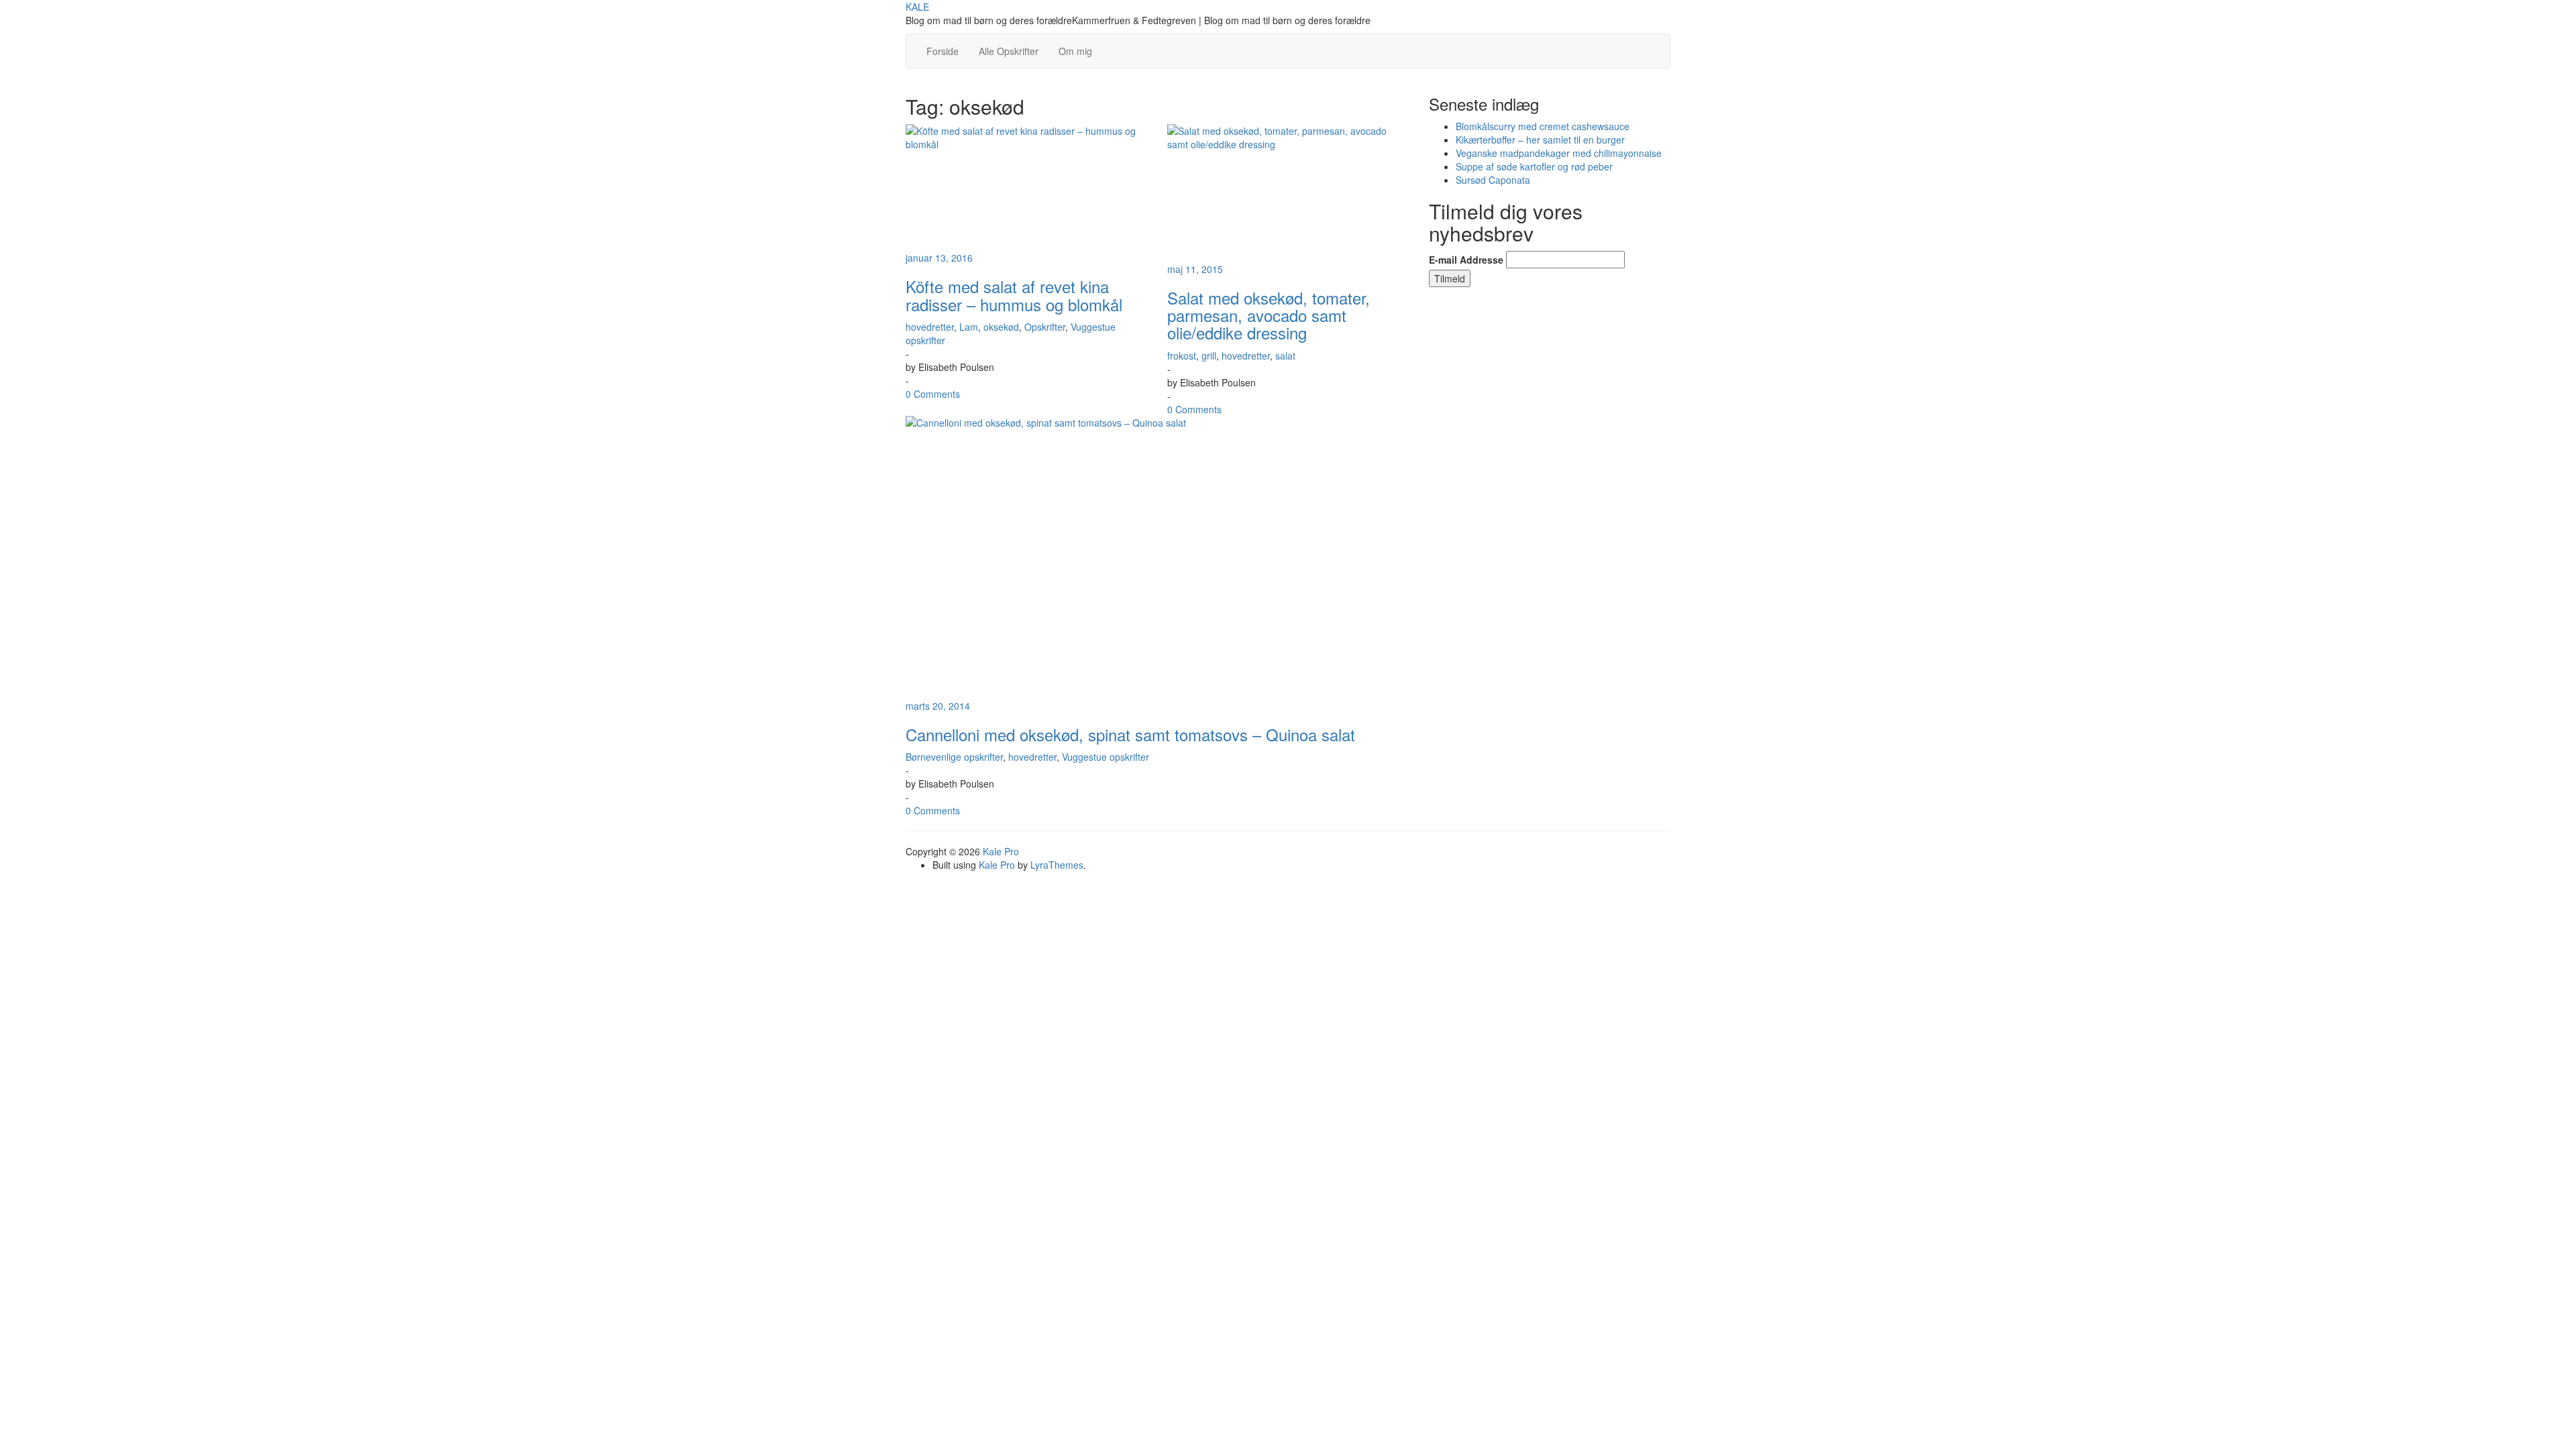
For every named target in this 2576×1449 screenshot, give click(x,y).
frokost (1182, 356)
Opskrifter (1045, 327)
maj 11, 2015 (1195, 269)
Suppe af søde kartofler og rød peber (1534, 166)
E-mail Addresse (1466, 260)
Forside (943, 51)
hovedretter (930, 327)
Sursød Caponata (1493, 180)
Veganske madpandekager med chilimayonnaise (1559, 153)
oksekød (1001, 327)
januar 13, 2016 (939, 258)
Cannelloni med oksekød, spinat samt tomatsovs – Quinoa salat (1130, 734)
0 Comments (933, 394)
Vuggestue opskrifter (1106, 757)
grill (1209, 356)
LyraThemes (1057, 865)
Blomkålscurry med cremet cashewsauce (1543, 126)
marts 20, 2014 (938, 706)
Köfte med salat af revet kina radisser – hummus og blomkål (1014, 295)
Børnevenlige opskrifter (954, 757)
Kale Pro (1001, 851)
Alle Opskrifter (1009, 51)
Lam (969, 327)
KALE (917, 7)
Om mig (1075, 51)
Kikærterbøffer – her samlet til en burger (1540, 140)
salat (1285, 356)
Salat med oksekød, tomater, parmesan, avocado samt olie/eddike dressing (1269, 315)
